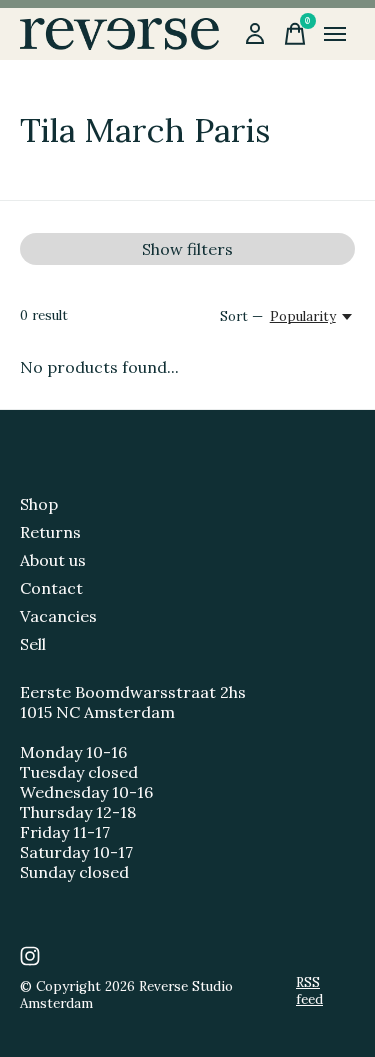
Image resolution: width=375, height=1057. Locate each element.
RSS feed (309, 991)
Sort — (241, 316)
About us (53, 560)
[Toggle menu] (335, 34)
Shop (39, 504)
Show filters (187, 249)
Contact (51, 588)
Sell (33, 644)
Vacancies (58, 616)
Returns (50, 532)
